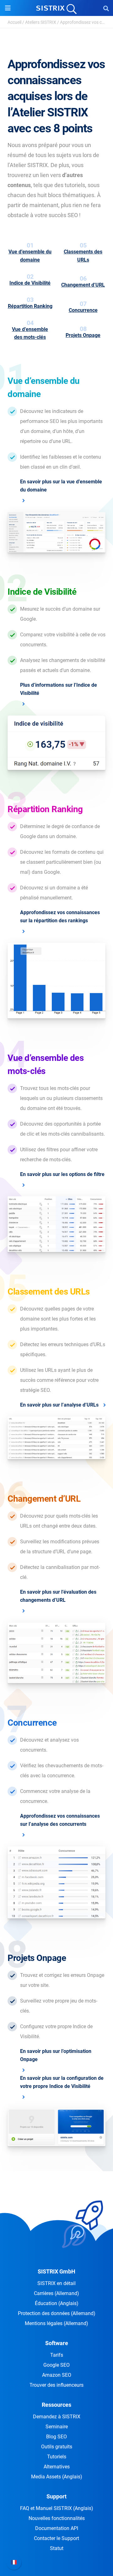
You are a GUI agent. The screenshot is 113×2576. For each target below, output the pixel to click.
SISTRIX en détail (56, 2283)
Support (56, 2496)
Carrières (56, 2293)
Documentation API (57, 2528)
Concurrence (83, 310)
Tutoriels (57, 2457)
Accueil (14, 22)
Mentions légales (56, 2323)
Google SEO (56, 2365)
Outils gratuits (57, 2447)
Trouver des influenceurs (56, 2385)
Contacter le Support (56, 2538)
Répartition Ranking (30, 306)
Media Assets (57, 2477)
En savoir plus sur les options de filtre (62, 1174)
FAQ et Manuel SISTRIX (57, 2508)
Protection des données (57, 2313)
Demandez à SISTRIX (57, 2417)
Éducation (57, 2303)
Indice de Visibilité (30, 283)
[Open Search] (106, 8)
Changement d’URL (83, 285)
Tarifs (57, 2355)
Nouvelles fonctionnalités (57, 2518)
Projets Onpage (83, 335)
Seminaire (57, 2427)
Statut (57, 2548)
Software (57, 2343)
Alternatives (57, 2467)
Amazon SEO (57, 2375)
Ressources (56, 2405)
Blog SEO (56, 2437)
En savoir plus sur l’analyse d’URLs (59, 1405)
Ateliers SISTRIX (41, 22)
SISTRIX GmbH (56, 2271)
